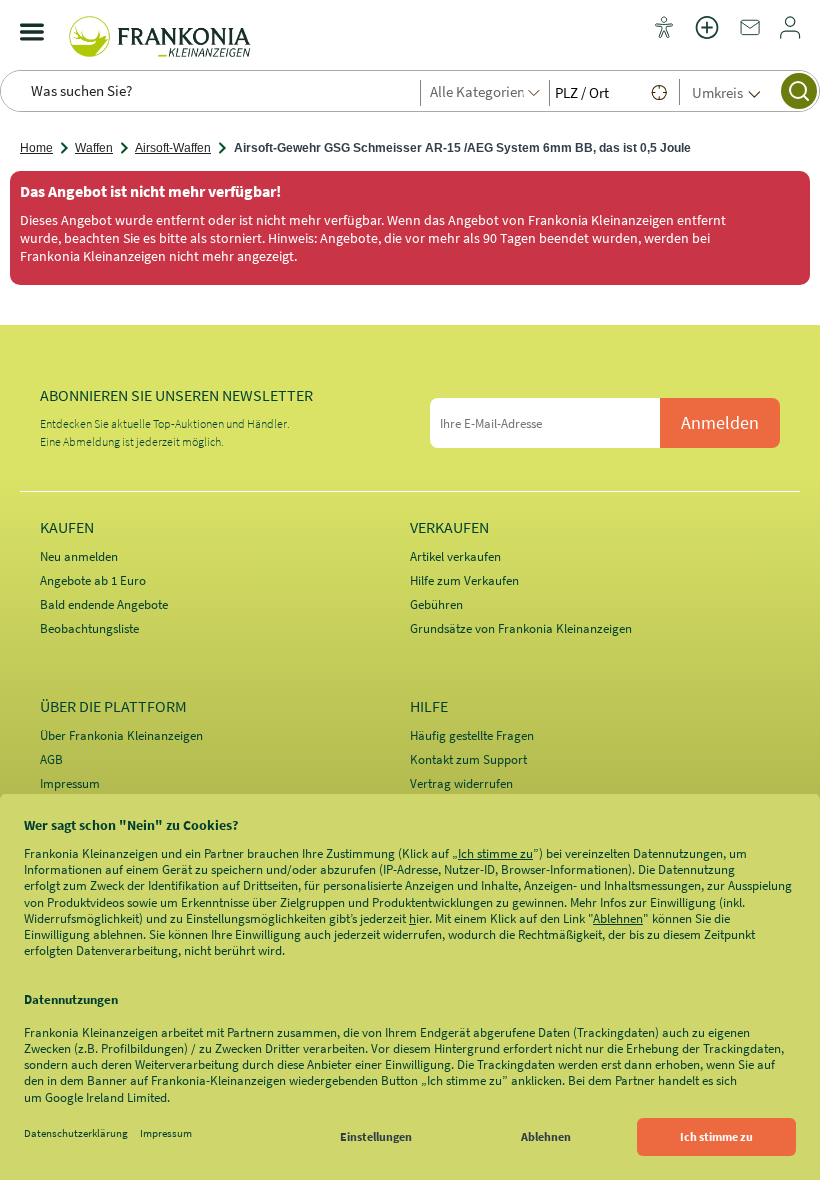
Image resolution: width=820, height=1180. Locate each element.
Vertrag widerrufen (461, 783)
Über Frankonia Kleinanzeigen (121, 735)
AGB (51, 759)
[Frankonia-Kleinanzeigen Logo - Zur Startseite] (160, 32)
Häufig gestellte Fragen (472, 735)
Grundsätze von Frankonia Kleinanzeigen (521, 628)
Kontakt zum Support (468, 759)
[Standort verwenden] (659, 92)
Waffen (94, 148)
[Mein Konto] (790, 34)
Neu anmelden (79, 556)
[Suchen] (799, 91)
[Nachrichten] (750, 34)
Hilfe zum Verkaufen (464, 580)
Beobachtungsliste (89, 628)
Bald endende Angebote (104, 604)
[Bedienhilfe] (664, 29)
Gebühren (436, 604)
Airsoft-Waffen (173, 148)
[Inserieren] (707, 40)
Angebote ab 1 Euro (93, 580)
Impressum (70, 783)
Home (36, 148)
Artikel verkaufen (455, 556)
